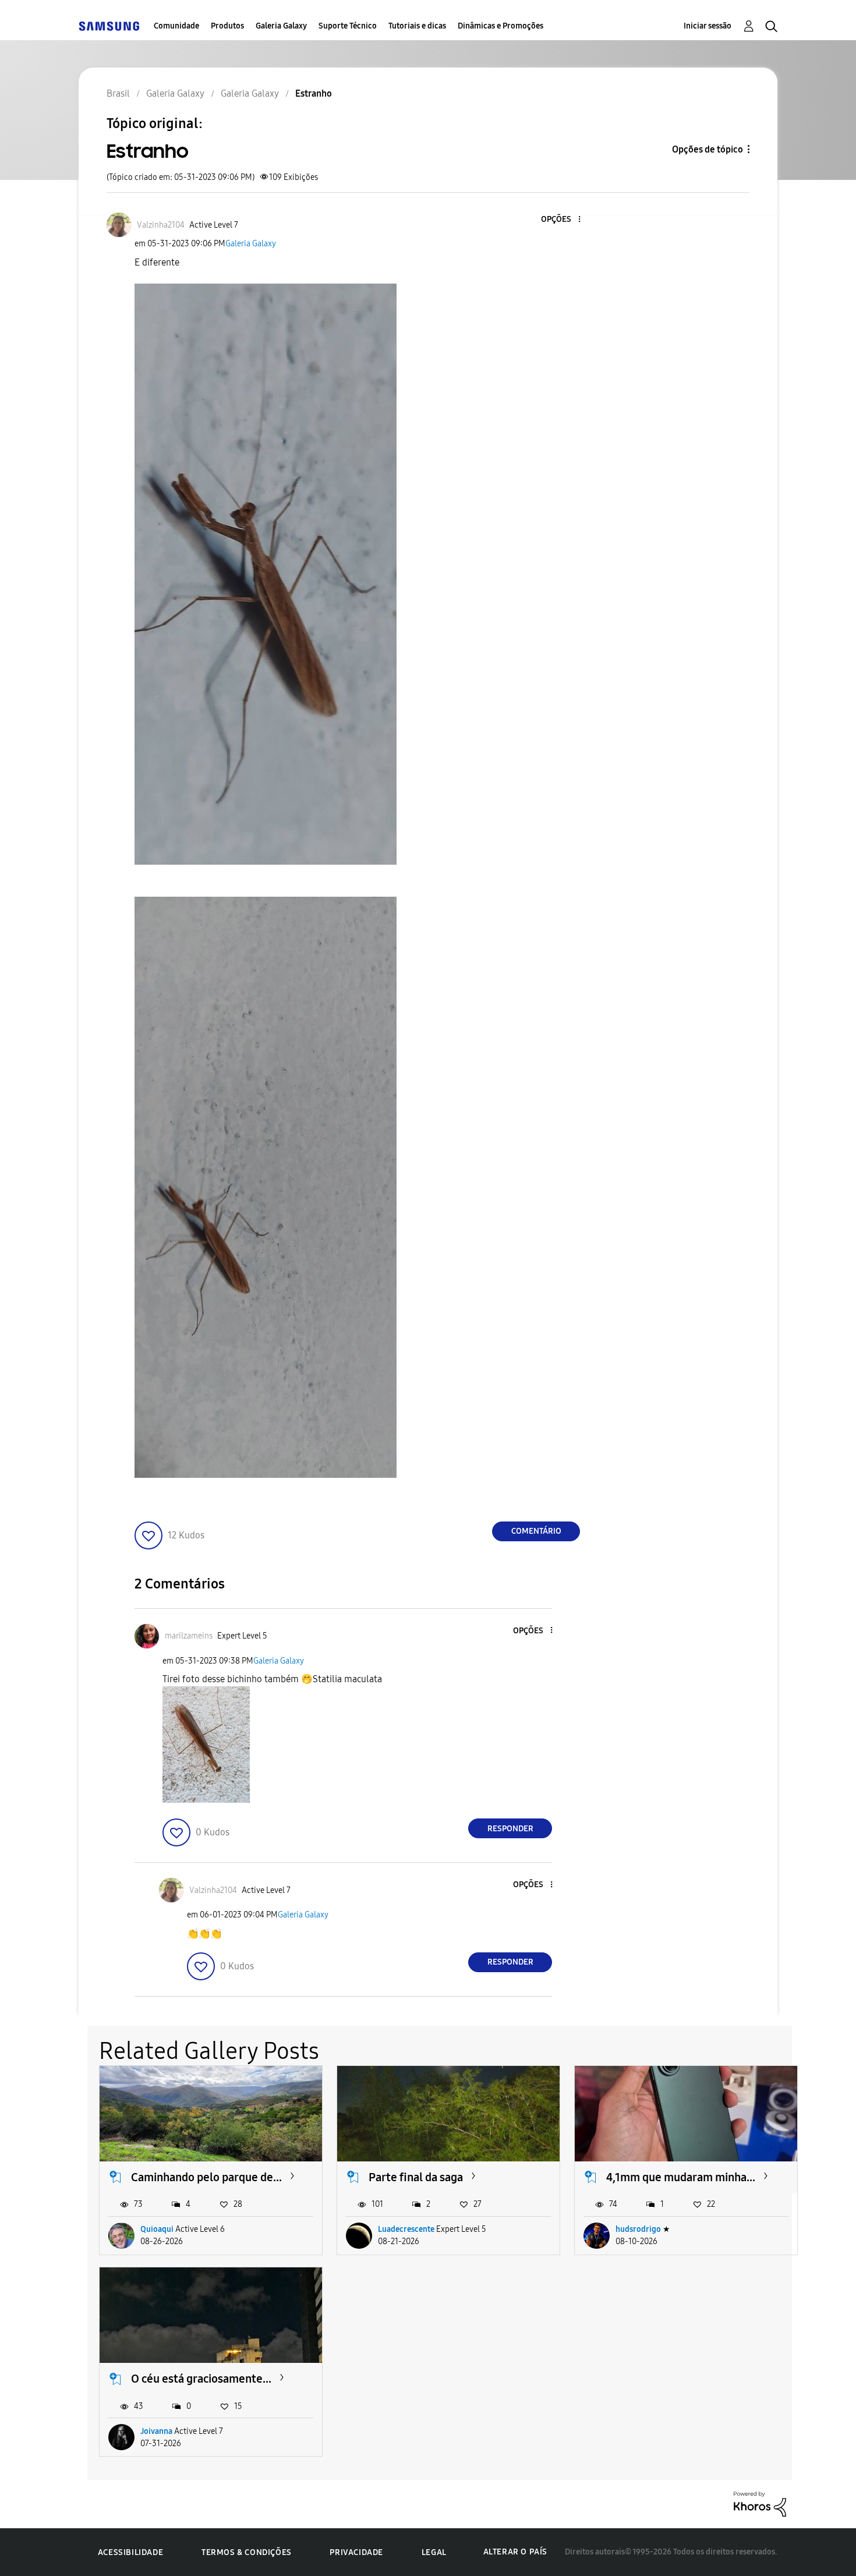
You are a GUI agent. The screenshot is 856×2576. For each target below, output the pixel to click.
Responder (510, 1829)
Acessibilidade (130, 2552)
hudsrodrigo (638, 2229)
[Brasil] (109, 26)
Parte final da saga (416, 2177)
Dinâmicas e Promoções (500, 26)
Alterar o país (515, 2552)
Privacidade (356, 2552)
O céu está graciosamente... (201, 2379)
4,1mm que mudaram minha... (681, 2177)
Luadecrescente (406, 2229)
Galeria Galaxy (281, 26)
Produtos (227, 26)
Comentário (536, 1531)
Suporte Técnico (348, 26)
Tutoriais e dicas (417, 26)
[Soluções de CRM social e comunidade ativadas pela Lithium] (760, 2504)
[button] (560, 220)
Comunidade (176, 26)
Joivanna (156, 2431)
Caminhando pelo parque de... (206, 2177)
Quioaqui (157, 2229)
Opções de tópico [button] (708, 149)
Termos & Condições (247, 2552)
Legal (434, 2552)
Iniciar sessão (708, 26)
